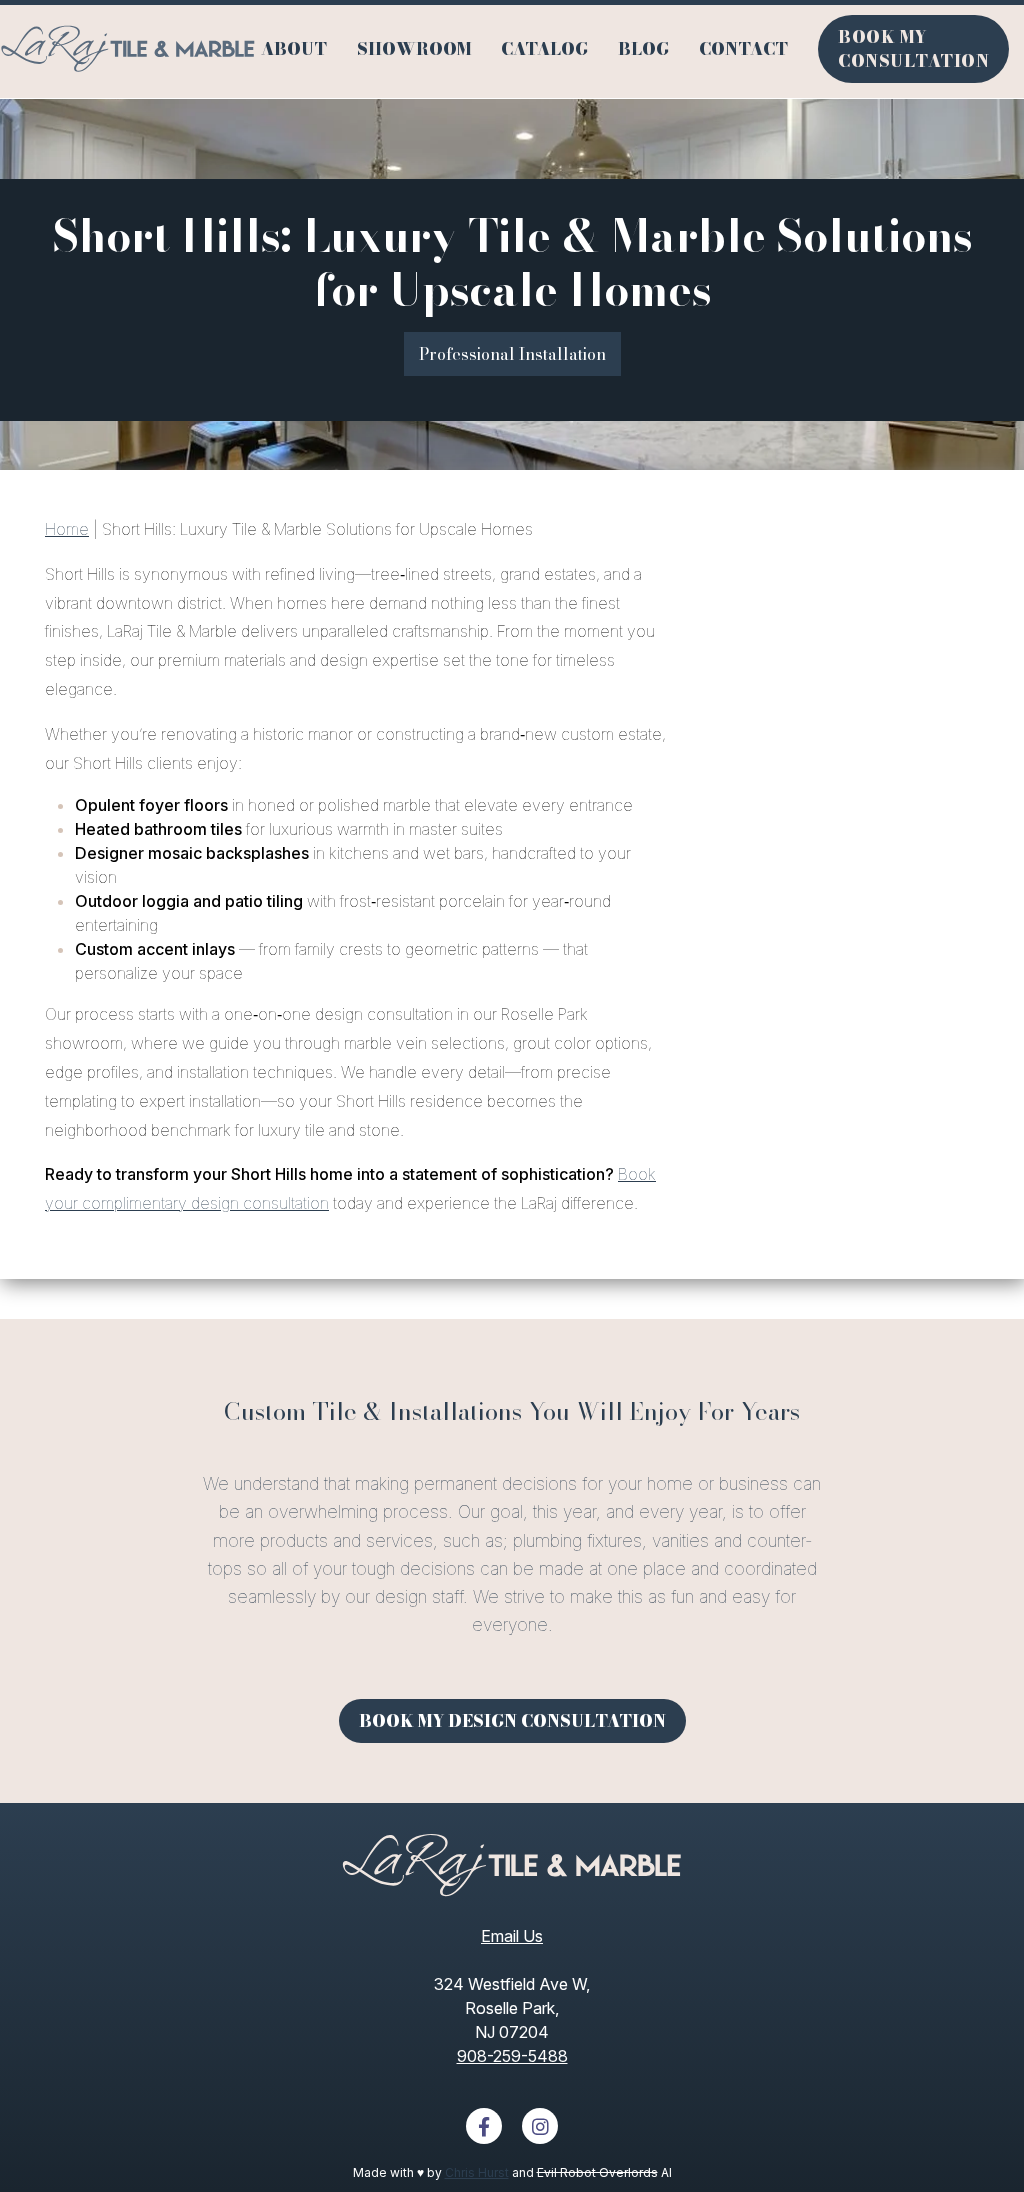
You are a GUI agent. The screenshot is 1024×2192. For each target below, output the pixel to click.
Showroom (414, 49)
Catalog (544, 49)
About (294, 49)
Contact (743, 49)
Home (67, 529)
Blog (643, 49)
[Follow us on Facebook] (484, 2126)
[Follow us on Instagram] (540, 2126)
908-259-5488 (512, 2056)
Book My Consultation (913, 49)
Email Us (512, 1936)
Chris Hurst (477, 2172)
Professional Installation (512, 354)
